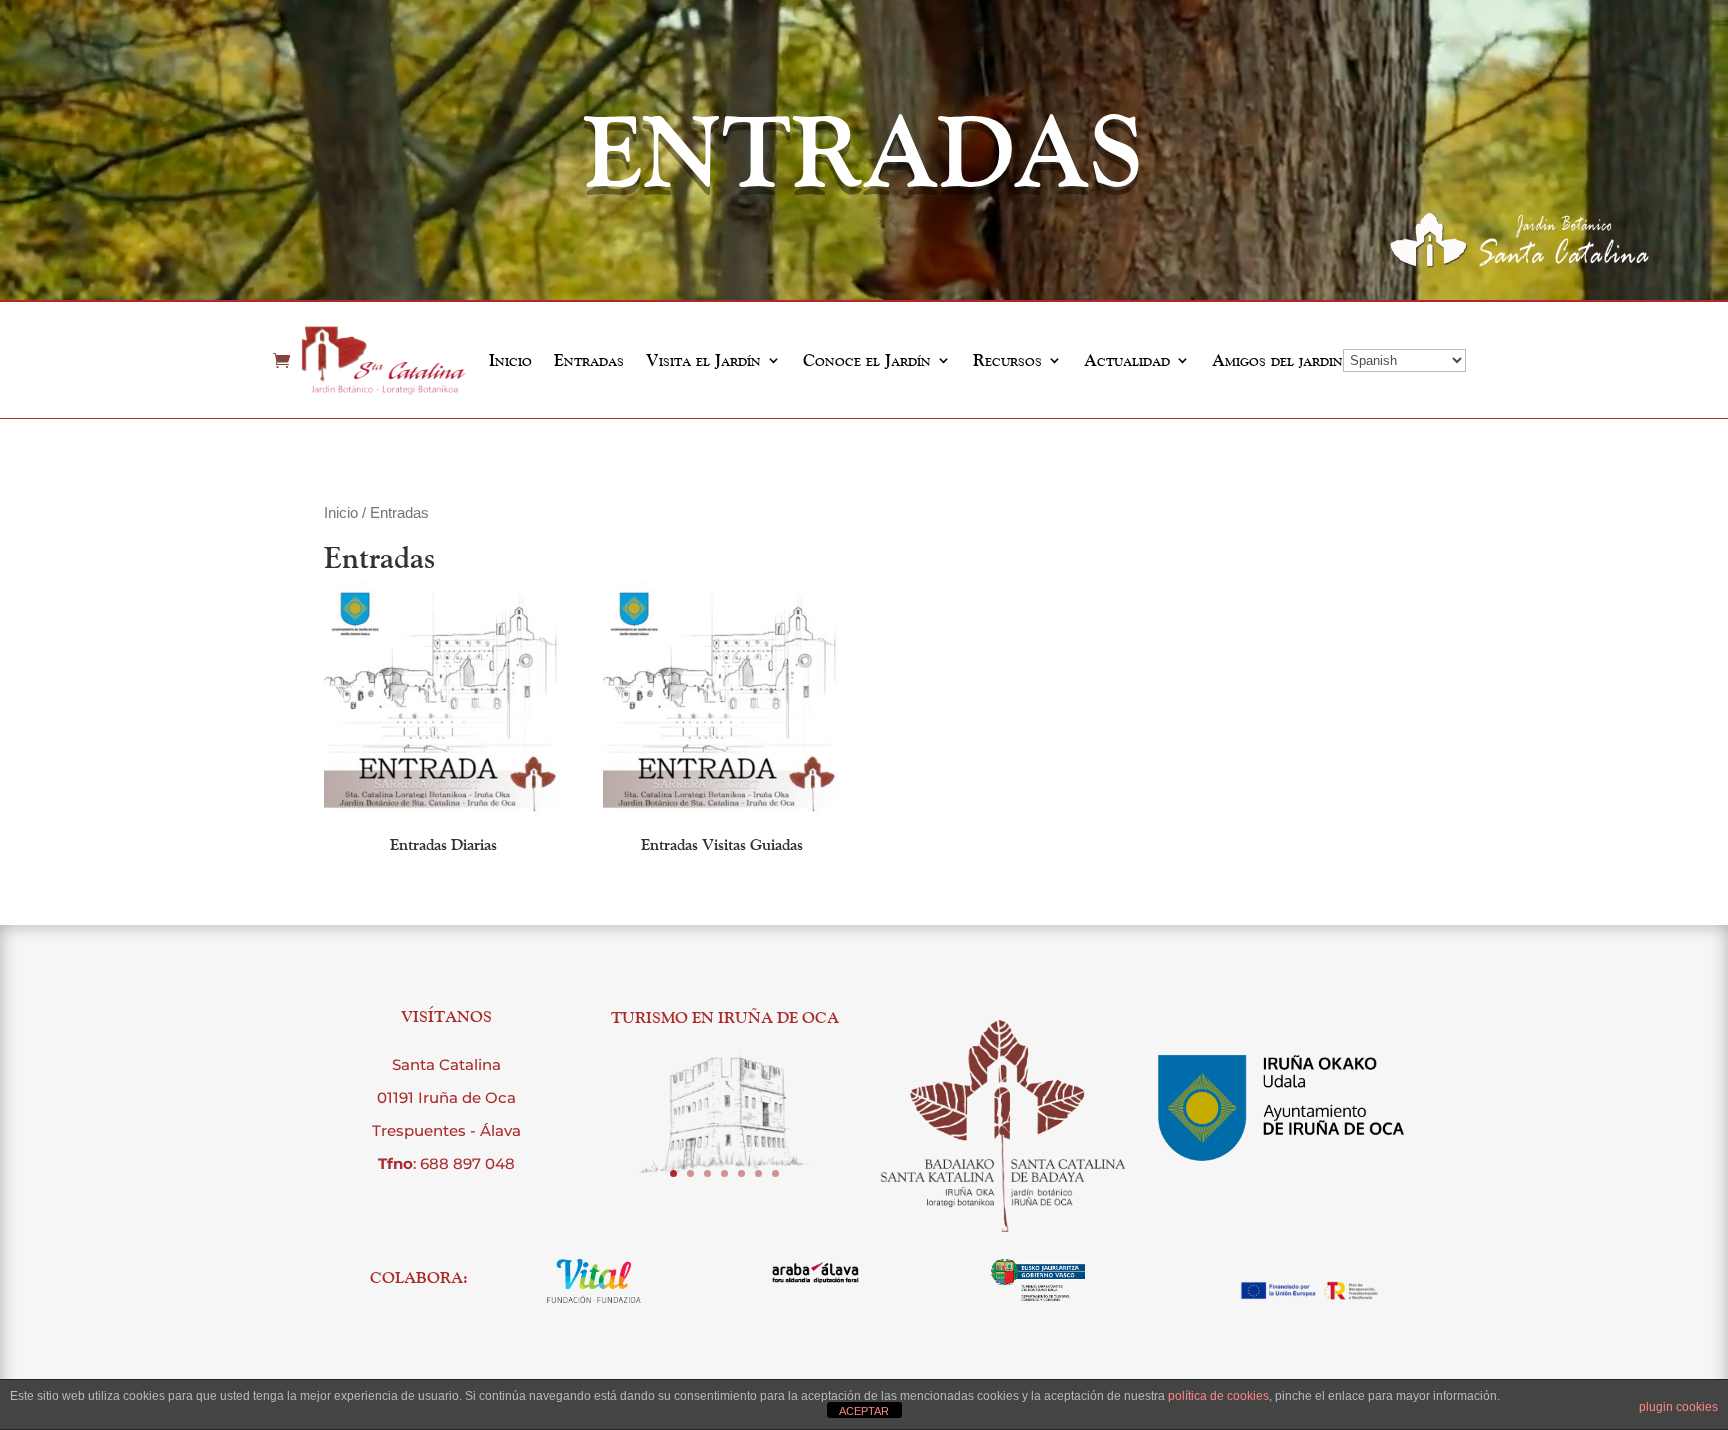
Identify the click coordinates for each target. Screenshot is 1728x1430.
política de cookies (1218, 1396)
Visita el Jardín (703, 360)
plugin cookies (1678, 1407)
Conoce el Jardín (867, 360)
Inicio (510, 360)
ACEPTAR (864, 1411)
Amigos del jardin (1277, 360)
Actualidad (1127, 360)
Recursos (1007, 360)
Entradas (589, 360)
